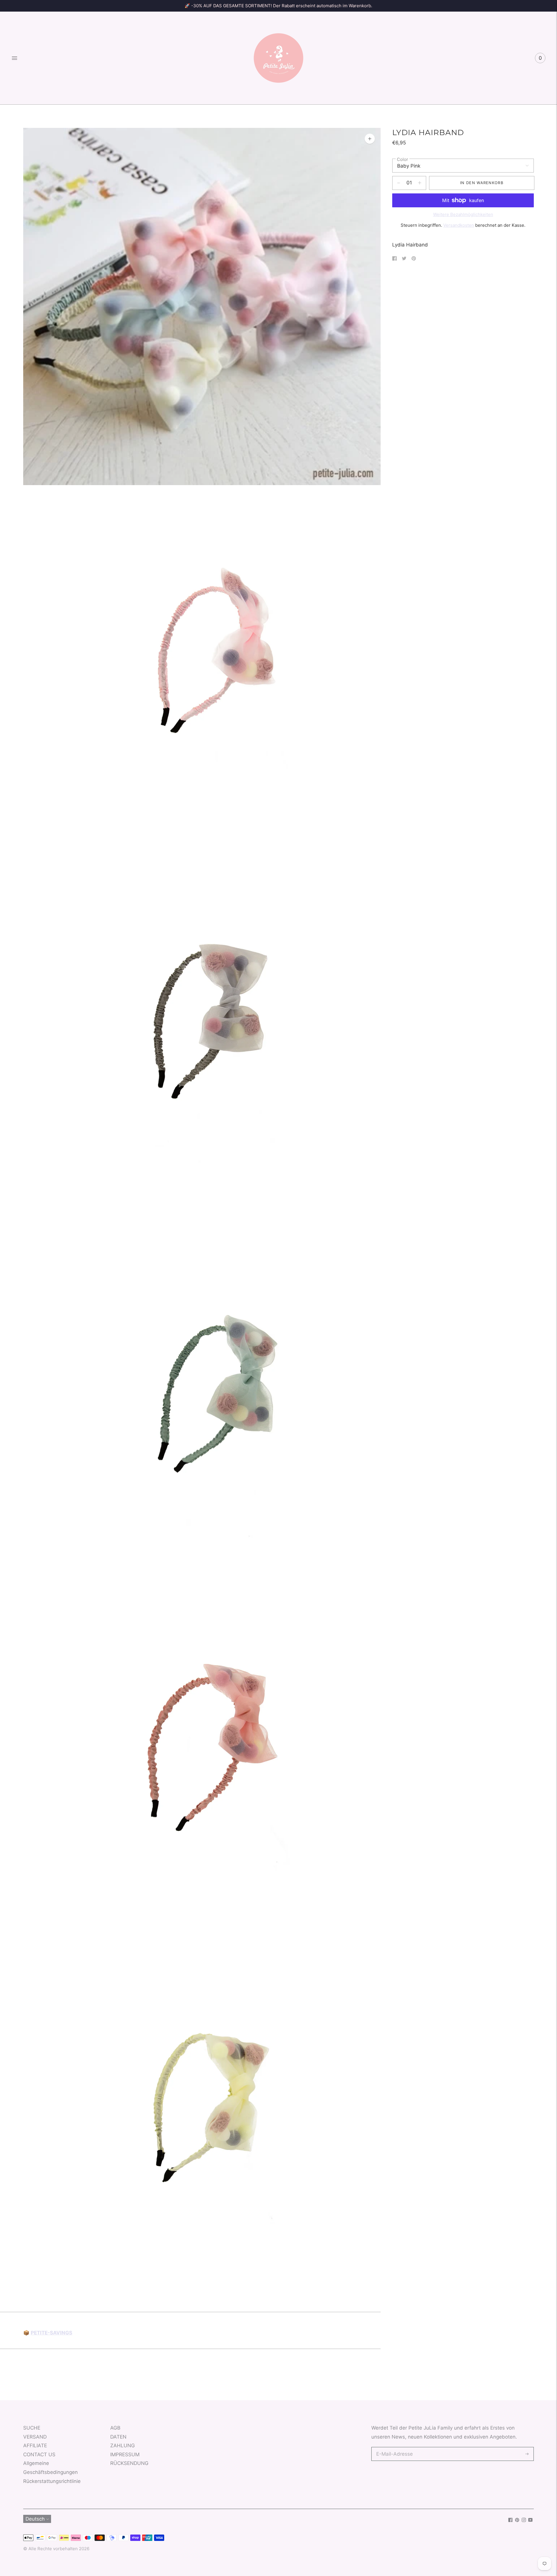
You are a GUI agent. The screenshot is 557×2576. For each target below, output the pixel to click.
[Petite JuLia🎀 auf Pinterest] (517, 2520)
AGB (115, 2428)
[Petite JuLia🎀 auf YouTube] (530, 2520)
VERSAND (35, 2437)
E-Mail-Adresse (393, 2448)
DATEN (118, 2437)
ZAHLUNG (123, 2446)
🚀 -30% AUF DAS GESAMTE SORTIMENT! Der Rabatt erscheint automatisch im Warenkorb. (278, 6)
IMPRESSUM (125, 2455)
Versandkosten (459, 225)
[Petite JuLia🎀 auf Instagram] (524, 2520)
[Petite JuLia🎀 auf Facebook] (510, 2520)
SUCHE (32, 2428)
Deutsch (35, 2519)
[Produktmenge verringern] (420, 183)
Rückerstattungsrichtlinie (52, 2481)
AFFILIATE (35, 2446)
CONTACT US (39, 2455)
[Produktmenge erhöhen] (399, 183)
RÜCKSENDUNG (129, 2463)
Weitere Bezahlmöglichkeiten (463, 214)
